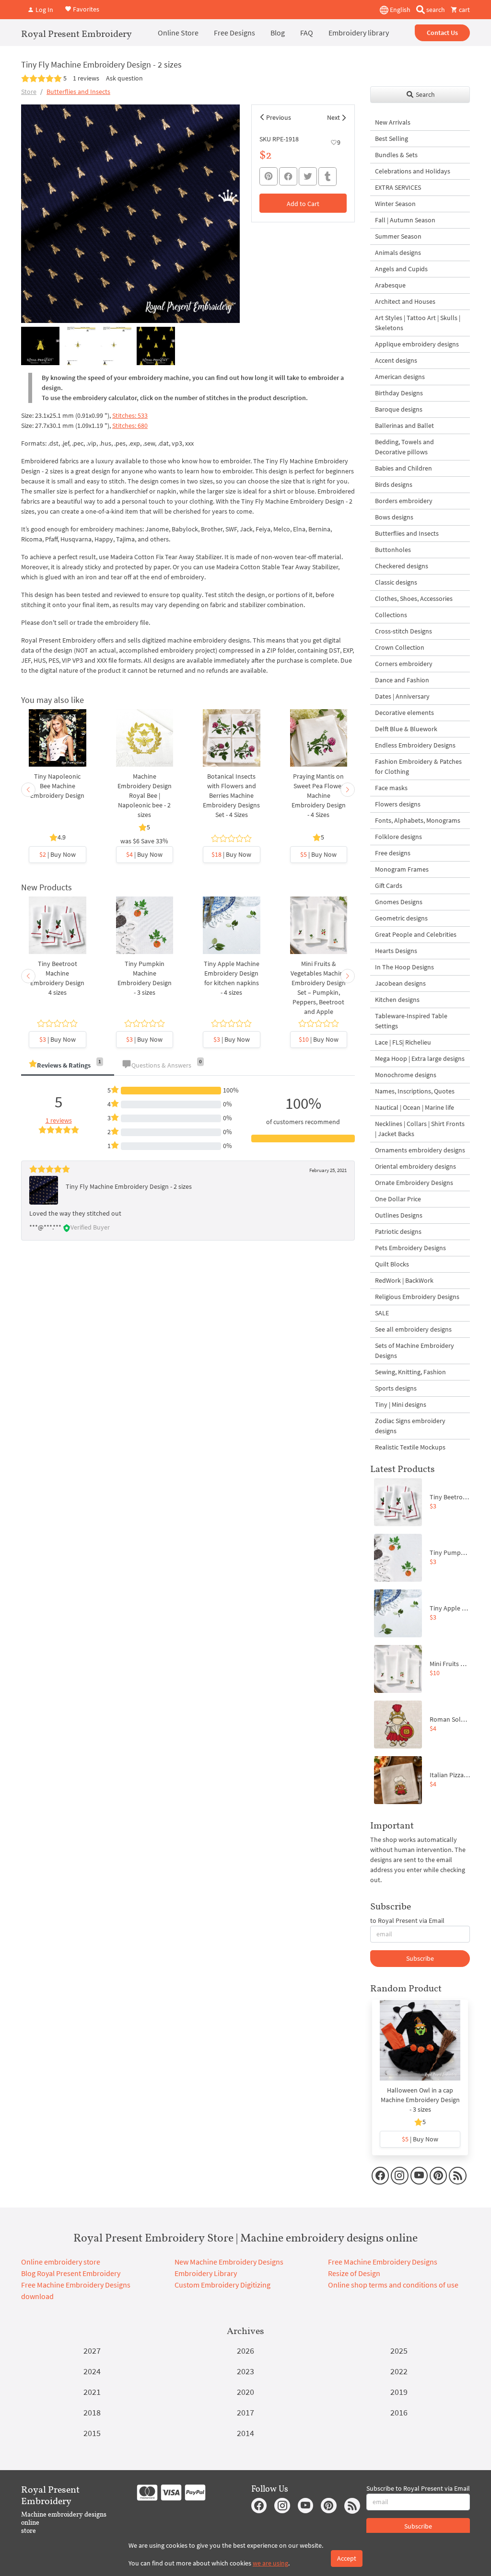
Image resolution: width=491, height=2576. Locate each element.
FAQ (307, 33)
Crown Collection (400, 647)
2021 (92, 2392)
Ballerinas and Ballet (404, 425)
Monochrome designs (406, 1075)
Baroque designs (399, 409)
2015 (92, 2433)
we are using (270, 2563)
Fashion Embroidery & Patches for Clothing (418, 766)
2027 (92, 2351)
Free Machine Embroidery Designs (383, 2262)
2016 (399, 2412)
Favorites (85, 9)
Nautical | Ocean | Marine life (415, 1107)
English (399, 10)
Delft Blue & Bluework (406, 729)
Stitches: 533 (130, 415)
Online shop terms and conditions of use (393, 2285)
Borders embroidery (404, 501)
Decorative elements (404, 713)
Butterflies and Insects (78, 92)
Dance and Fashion (402, 680)
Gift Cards (389, 885)
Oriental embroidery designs (415, 1166)
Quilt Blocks (392, 1264)
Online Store (178, 33)
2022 (399, 2371)
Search (425, 94)
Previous (279, 117)
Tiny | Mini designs (401, 1404)
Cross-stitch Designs (403, 631)
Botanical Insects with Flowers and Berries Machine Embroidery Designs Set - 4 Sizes (231, 795)
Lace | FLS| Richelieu (403, 1042)
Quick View (57, 748)
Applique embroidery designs (417, 344)
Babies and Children (403, 468)
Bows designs (394, 517)
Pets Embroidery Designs (410, 1248)
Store (29, 92)
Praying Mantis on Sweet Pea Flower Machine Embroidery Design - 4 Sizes (319, 795)
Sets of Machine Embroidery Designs (415, 1351)
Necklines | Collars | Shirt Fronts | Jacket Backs (420, 1129)
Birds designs (394, 484)
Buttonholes (393, 550)
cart (464, 10)
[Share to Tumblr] (327, 177)
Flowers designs (398, 804)
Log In (44, 10)
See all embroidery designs (413, 1329)
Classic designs (396, 582)
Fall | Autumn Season (405, 220)
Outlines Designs (399, 1215)
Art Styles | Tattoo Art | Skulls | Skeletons (418, 323)
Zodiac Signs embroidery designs (410, 1426)
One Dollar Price (398, 1199)
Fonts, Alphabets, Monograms (418, 820)
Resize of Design (354, 2273)
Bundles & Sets (396, 155)
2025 (399, 2351)
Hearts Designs (396, 951)
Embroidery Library (206, 2273)
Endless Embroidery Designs (415, 745)
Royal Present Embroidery (76, 34)
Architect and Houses (405, 301)
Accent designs (396, 360)
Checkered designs (402, 566)
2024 (92, 2371)
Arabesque (390, 285)
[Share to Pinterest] (269, 176)
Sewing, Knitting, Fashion (410, 1372)
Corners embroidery (404, 664)
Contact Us (442, 33)
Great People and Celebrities (416, 934)
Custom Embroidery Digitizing (222, 2285)
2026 (245, 2351)
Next (333, 117)
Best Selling (392, 138)
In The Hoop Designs (404, 967)
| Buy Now (58, 854)
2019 (399, 2392)
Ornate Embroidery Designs (414, 1183)
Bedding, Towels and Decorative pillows (404, 447)
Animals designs (398, 253)
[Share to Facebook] (288, 176)
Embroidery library (359, 33)
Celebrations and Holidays (413, 171)
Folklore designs (398, 837)
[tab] (68, 1066)
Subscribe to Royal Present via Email (418, 2488)
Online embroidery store (61, 2262)
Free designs (393, 853)
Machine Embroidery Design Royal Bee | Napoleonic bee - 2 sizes (145, 795)
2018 (92, 2412)
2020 (245, 2392)
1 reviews (86, 78)
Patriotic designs (398, 1231)
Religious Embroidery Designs (417, 1297)
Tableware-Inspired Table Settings (411, 1021)
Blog (278, 33)
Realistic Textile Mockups (410, 1447)
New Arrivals (393, 122)
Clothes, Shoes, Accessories (414, 598)
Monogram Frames (402, 869)
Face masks (391, 788)
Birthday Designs (399, 393)
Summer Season (398, 236)
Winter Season (395, 204)
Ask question (124, 78)
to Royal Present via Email (407, 1920)
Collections (391, 615)
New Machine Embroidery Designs (229, 2262)
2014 (245, 2433)
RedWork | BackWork (404, 1280)
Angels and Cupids (401, 269)
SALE (382, 1313)
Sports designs (396, 1388)
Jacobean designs (400, 983)
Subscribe (420, 1958)
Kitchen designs (397, 1000)
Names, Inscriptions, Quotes (415, 1091)
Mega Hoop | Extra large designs (420, 1058)
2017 (245, 2412)
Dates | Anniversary (402, 696)
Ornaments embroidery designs (420, 1150)
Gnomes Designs (399, 902)
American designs (400, 377)
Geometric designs (401, 918)
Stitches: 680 (130, 425)
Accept (347, 2558)
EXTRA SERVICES (398, 187)
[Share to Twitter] (308, 176)
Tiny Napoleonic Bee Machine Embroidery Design (57, 786)
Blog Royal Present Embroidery (71, 2273)
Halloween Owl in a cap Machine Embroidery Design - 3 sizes (420, 2100)
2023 (245, 2371)
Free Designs (234, 33)
